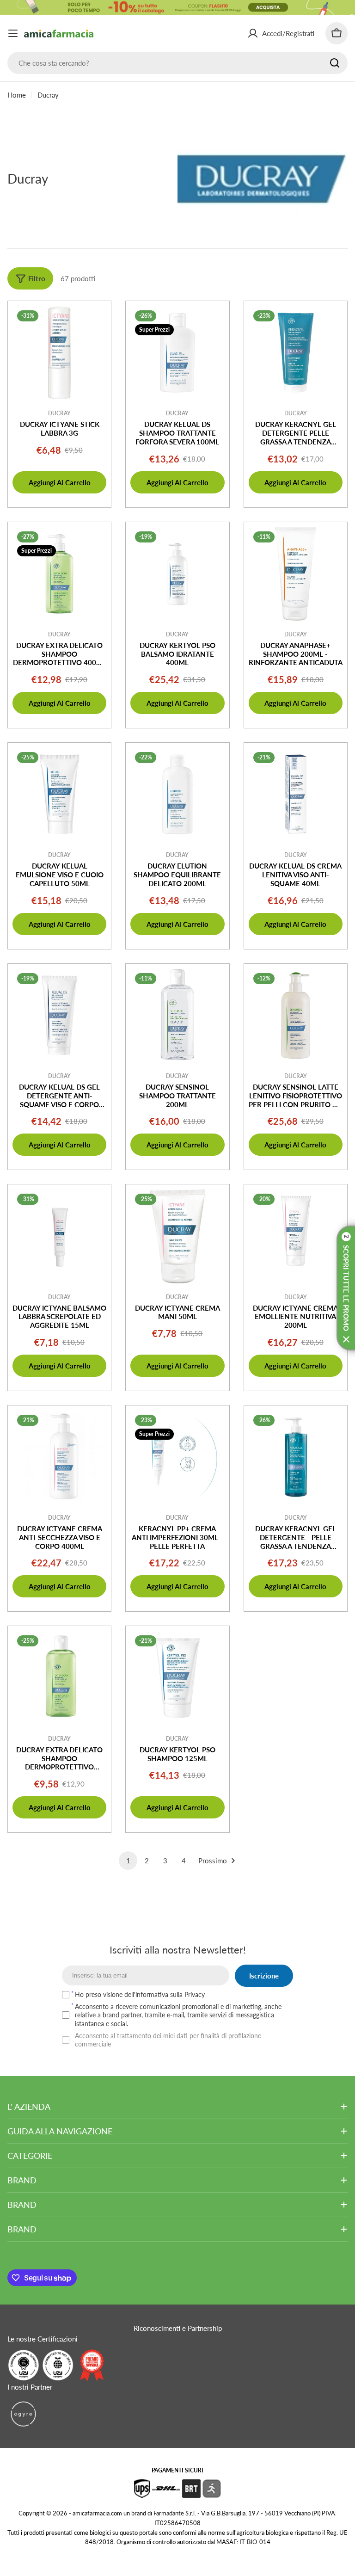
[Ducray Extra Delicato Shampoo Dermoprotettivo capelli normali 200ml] (59, 1678)
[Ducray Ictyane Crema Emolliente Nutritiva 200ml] (296, 1236)
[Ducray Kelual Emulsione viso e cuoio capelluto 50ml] (59, 794)
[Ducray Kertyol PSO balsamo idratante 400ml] (177, 574)
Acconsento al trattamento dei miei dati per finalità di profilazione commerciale (168, 2040)
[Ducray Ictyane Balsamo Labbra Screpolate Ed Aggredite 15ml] (59, 1236)
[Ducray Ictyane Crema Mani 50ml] (177, 1236)
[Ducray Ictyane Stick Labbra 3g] (59, 353)
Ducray (59, 413)
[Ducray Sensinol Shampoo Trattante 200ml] (177, 1015)
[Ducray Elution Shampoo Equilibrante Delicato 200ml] (177, 794)
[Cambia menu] (13, 33)
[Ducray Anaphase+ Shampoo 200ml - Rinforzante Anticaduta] (296, 574)
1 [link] (128, 1861)
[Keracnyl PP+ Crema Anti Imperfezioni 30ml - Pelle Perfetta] (177, 1457)
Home (17, 95)
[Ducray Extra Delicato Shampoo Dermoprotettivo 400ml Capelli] (59, 574)
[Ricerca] (335, 63)
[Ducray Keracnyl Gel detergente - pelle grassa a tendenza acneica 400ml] (296, 1457)
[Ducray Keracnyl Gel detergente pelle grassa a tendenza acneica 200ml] (296, 353)
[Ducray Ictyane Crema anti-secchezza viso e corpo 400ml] (59, 1457)
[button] (346, 1288)
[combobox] (177, 63)
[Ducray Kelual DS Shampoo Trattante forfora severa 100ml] (177, 353)
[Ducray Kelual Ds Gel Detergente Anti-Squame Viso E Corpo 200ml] (59, 1015)
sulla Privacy (187, 1994)
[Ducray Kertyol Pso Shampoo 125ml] (177, 1678)
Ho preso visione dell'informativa (140, 1994)
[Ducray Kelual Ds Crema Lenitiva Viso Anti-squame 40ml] (296, 794)
